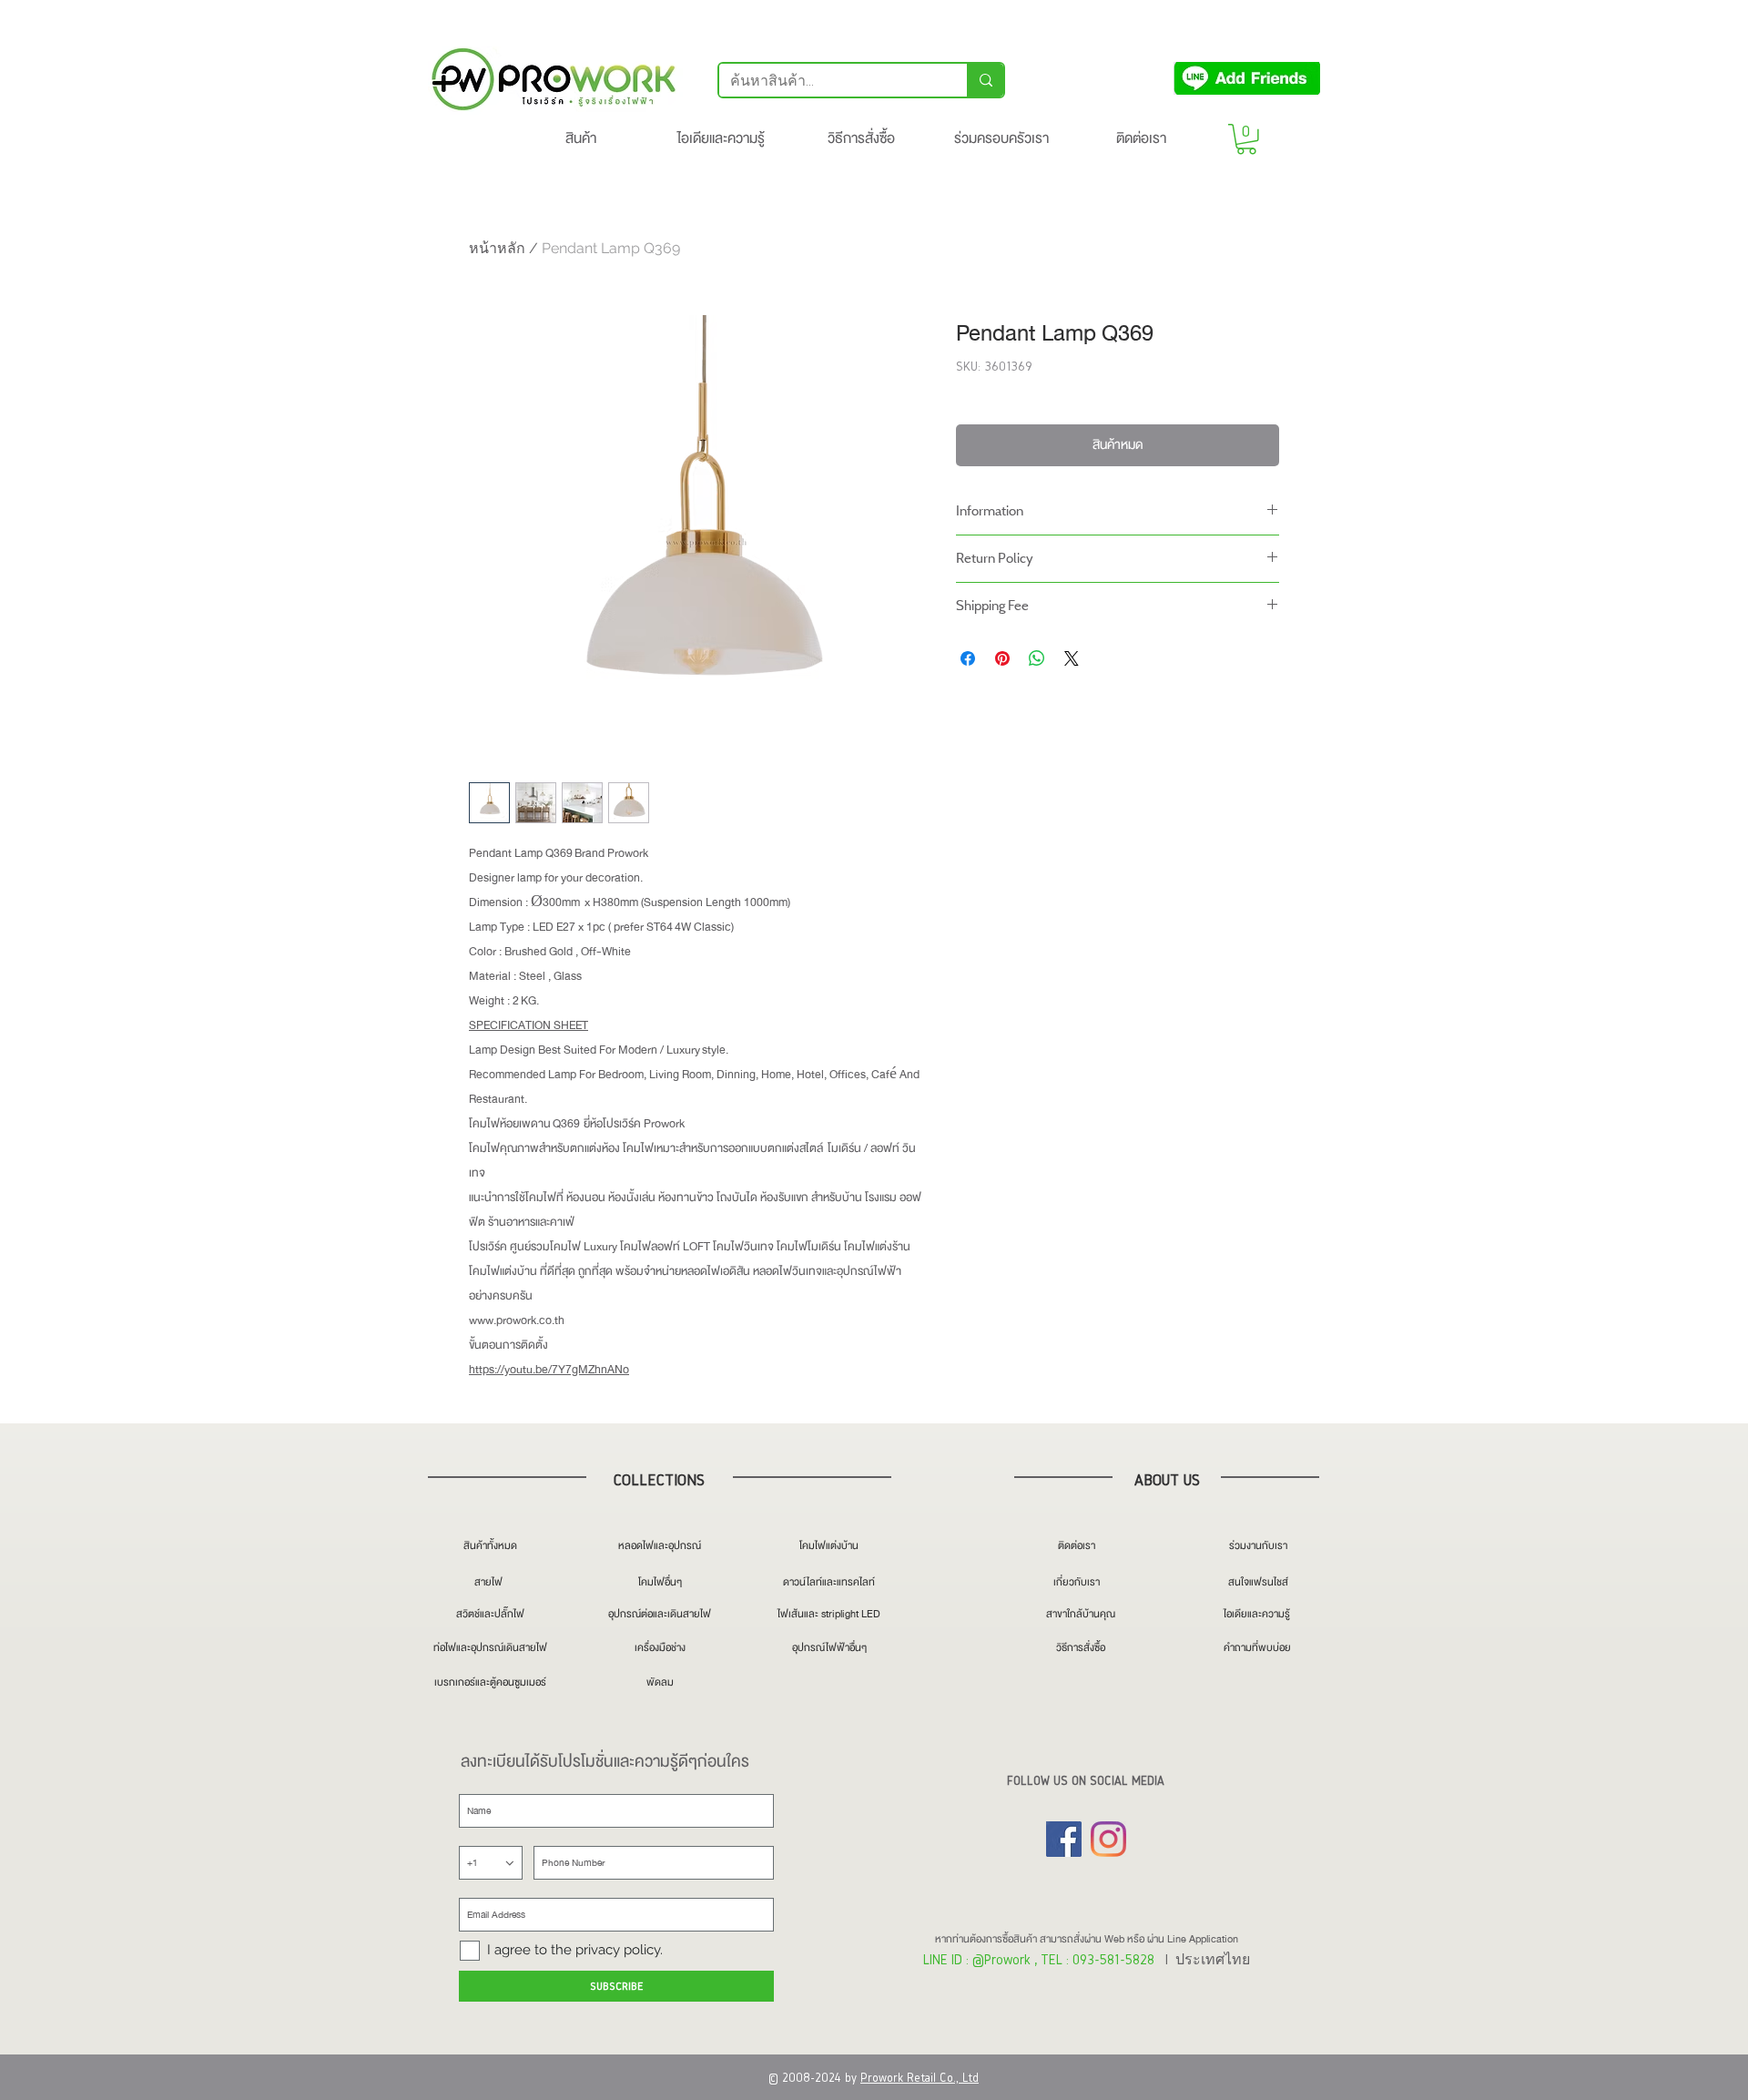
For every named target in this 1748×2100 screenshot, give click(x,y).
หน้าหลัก (497, 248)
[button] (1246, 139)
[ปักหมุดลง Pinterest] (1002, 658)
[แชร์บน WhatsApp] (1037, 658)
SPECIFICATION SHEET (528, 1025)
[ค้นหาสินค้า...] (985, 80)
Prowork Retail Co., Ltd (920, 2078)
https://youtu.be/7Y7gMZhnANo (549, 1370)
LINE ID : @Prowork (977, 1959)
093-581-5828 (1113, 1959)
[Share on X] (1072, 658)
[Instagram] (1108, 1839)
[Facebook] (1064, 1839)
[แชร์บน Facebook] (968, 658)
